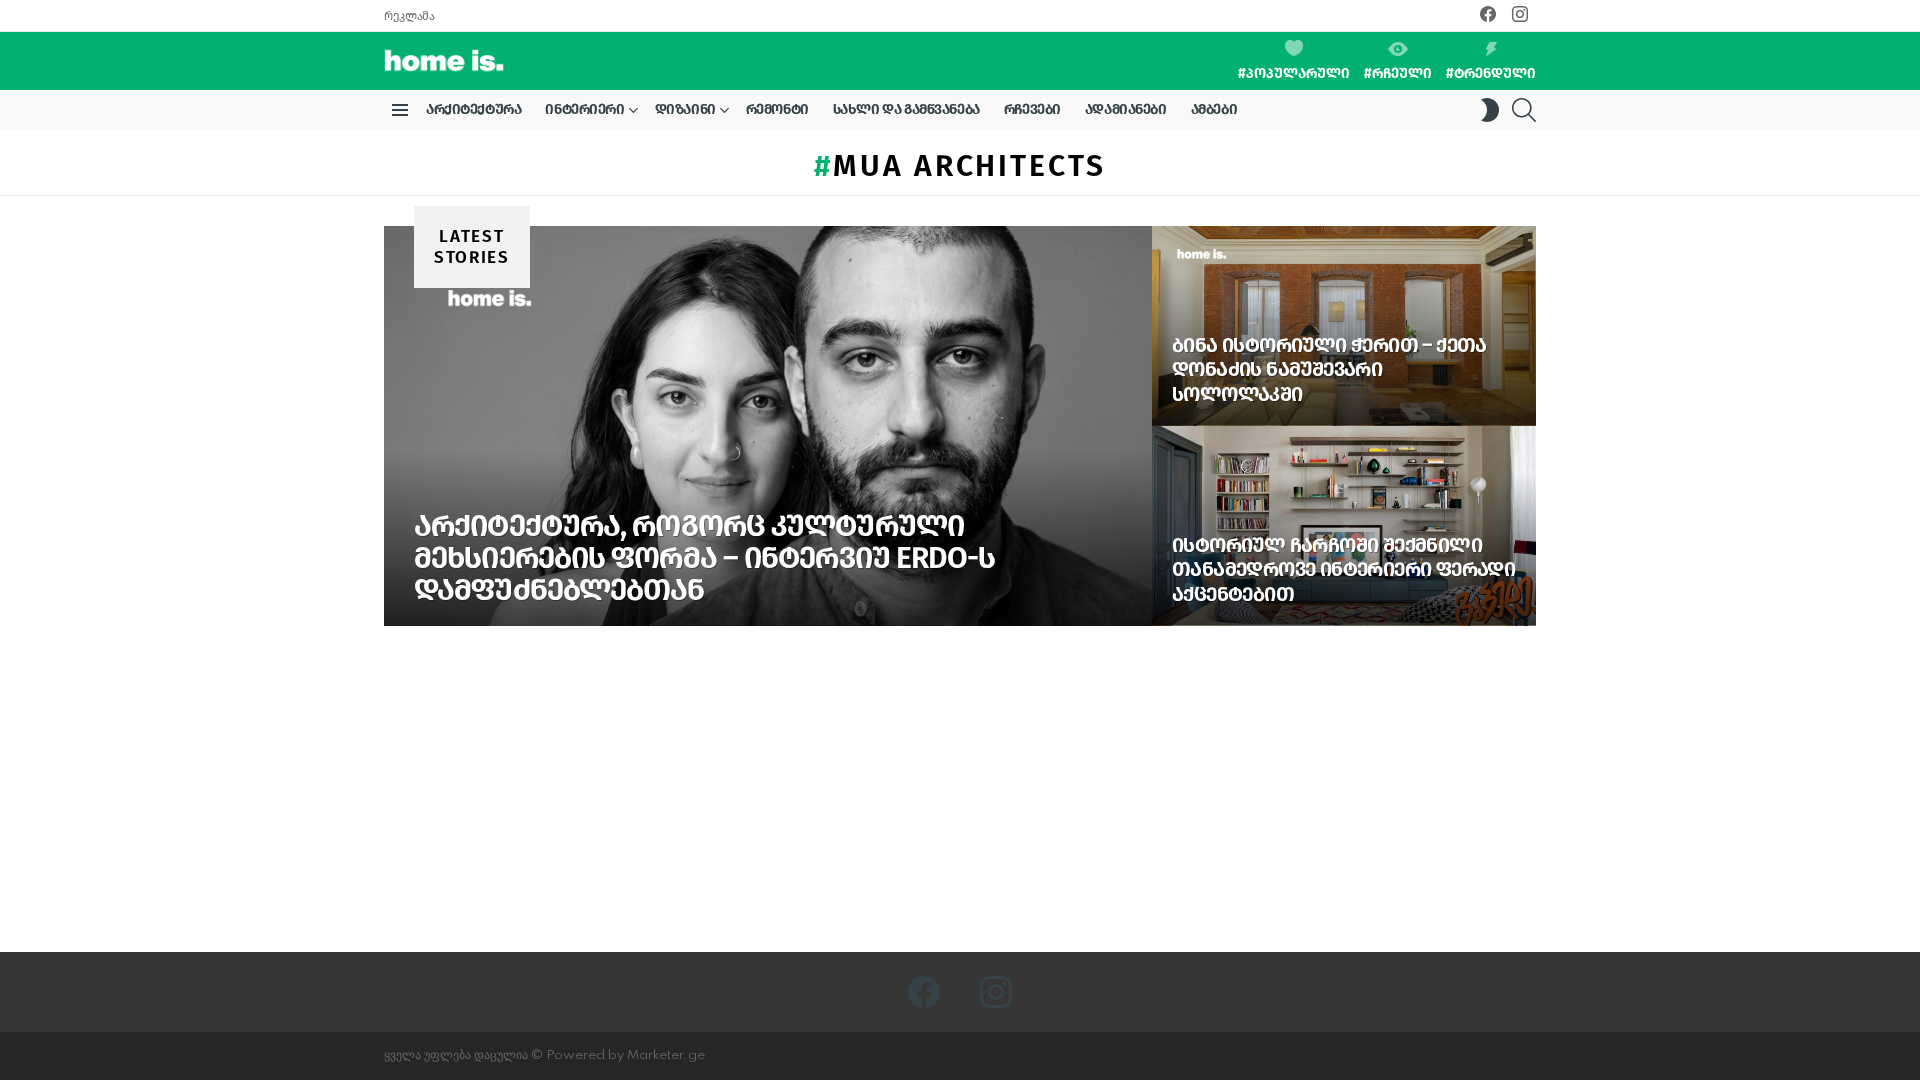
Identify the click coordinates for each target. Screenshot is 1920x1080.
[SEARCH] (1524, 110)
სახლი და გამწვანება (906, 109)
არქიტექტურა (473, 109)
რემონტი (777, 109)
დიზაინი (685, 109)
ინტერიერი (584, 109)
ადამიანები (1126, 109)
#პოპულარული (1294, 73)
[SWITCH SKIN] (1490, 110)
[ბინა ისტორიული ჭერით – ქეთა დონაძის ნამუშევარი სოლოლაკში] (1344, 326)
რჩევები (1032, 109)
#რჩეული (1398, 73)
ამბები (1214, 109)
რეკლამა (409, 16)
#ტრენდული (1491, 73)
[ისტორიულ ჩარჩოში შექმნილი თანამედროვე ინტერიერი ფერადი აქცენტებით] (1344, 526)
